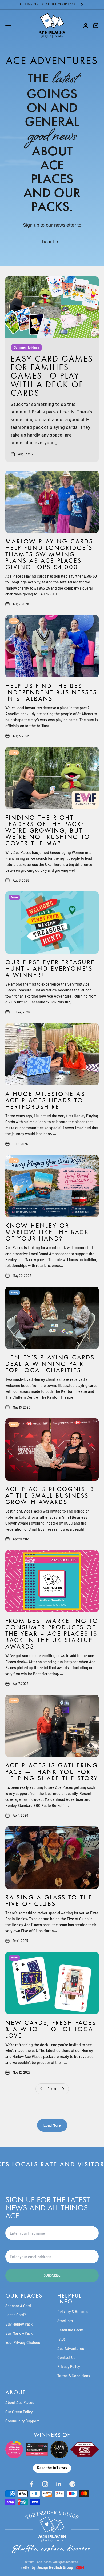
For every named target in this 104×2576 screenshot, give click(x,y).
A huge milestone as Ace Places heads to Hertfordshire (45, 1100)
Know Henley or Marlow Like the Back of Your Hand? (47, 1232)
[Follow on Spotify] (72, 2484)
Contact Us (66, 2357)
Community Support (22, 2421)
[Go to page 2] (63, 2089)
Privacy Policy (69, 2367)
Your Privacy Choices (23, 2343)
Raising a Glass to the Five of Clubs (49, 1901)
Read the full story (52, 2468)
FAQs (61, 2339)
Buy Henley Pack (19, 2324)
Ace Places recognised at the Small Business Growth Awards (50, 1495)
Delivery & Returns (73, 2312)
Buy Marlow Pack (19, 2333)
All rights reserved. (66, 2562)
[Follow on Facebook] (32, 2484)
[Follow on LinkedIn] (59, 2484)
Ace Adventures (71, 2348)
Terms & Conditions (74, 2376)
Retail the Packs (71, 2330)
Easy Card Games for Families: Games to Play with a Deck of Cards (52, 376)
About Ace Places (20, 2403)
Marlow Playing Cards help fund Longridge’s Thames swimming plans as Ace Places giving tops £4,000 (49, 554)
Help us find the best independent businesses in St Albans (51, 692)
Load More (52, 2125)
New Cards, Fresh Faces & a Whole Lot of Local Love (51, 2029)
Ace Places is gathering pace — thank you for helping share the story (52, 1772)
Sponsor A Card (18, 2306)
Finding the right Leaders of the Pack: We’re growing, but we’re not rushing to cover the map (48, 830)
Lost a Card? (16, 2315)
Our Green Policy (19, 2412)
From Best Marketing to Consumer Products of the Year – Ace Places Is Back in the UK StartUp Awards (52, 1634)
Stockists (65, 2321)
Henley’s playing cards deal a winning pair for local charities (50, 1364)
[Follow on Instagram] (45, 2484)
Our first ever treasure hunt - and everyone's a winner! (50, 969)
